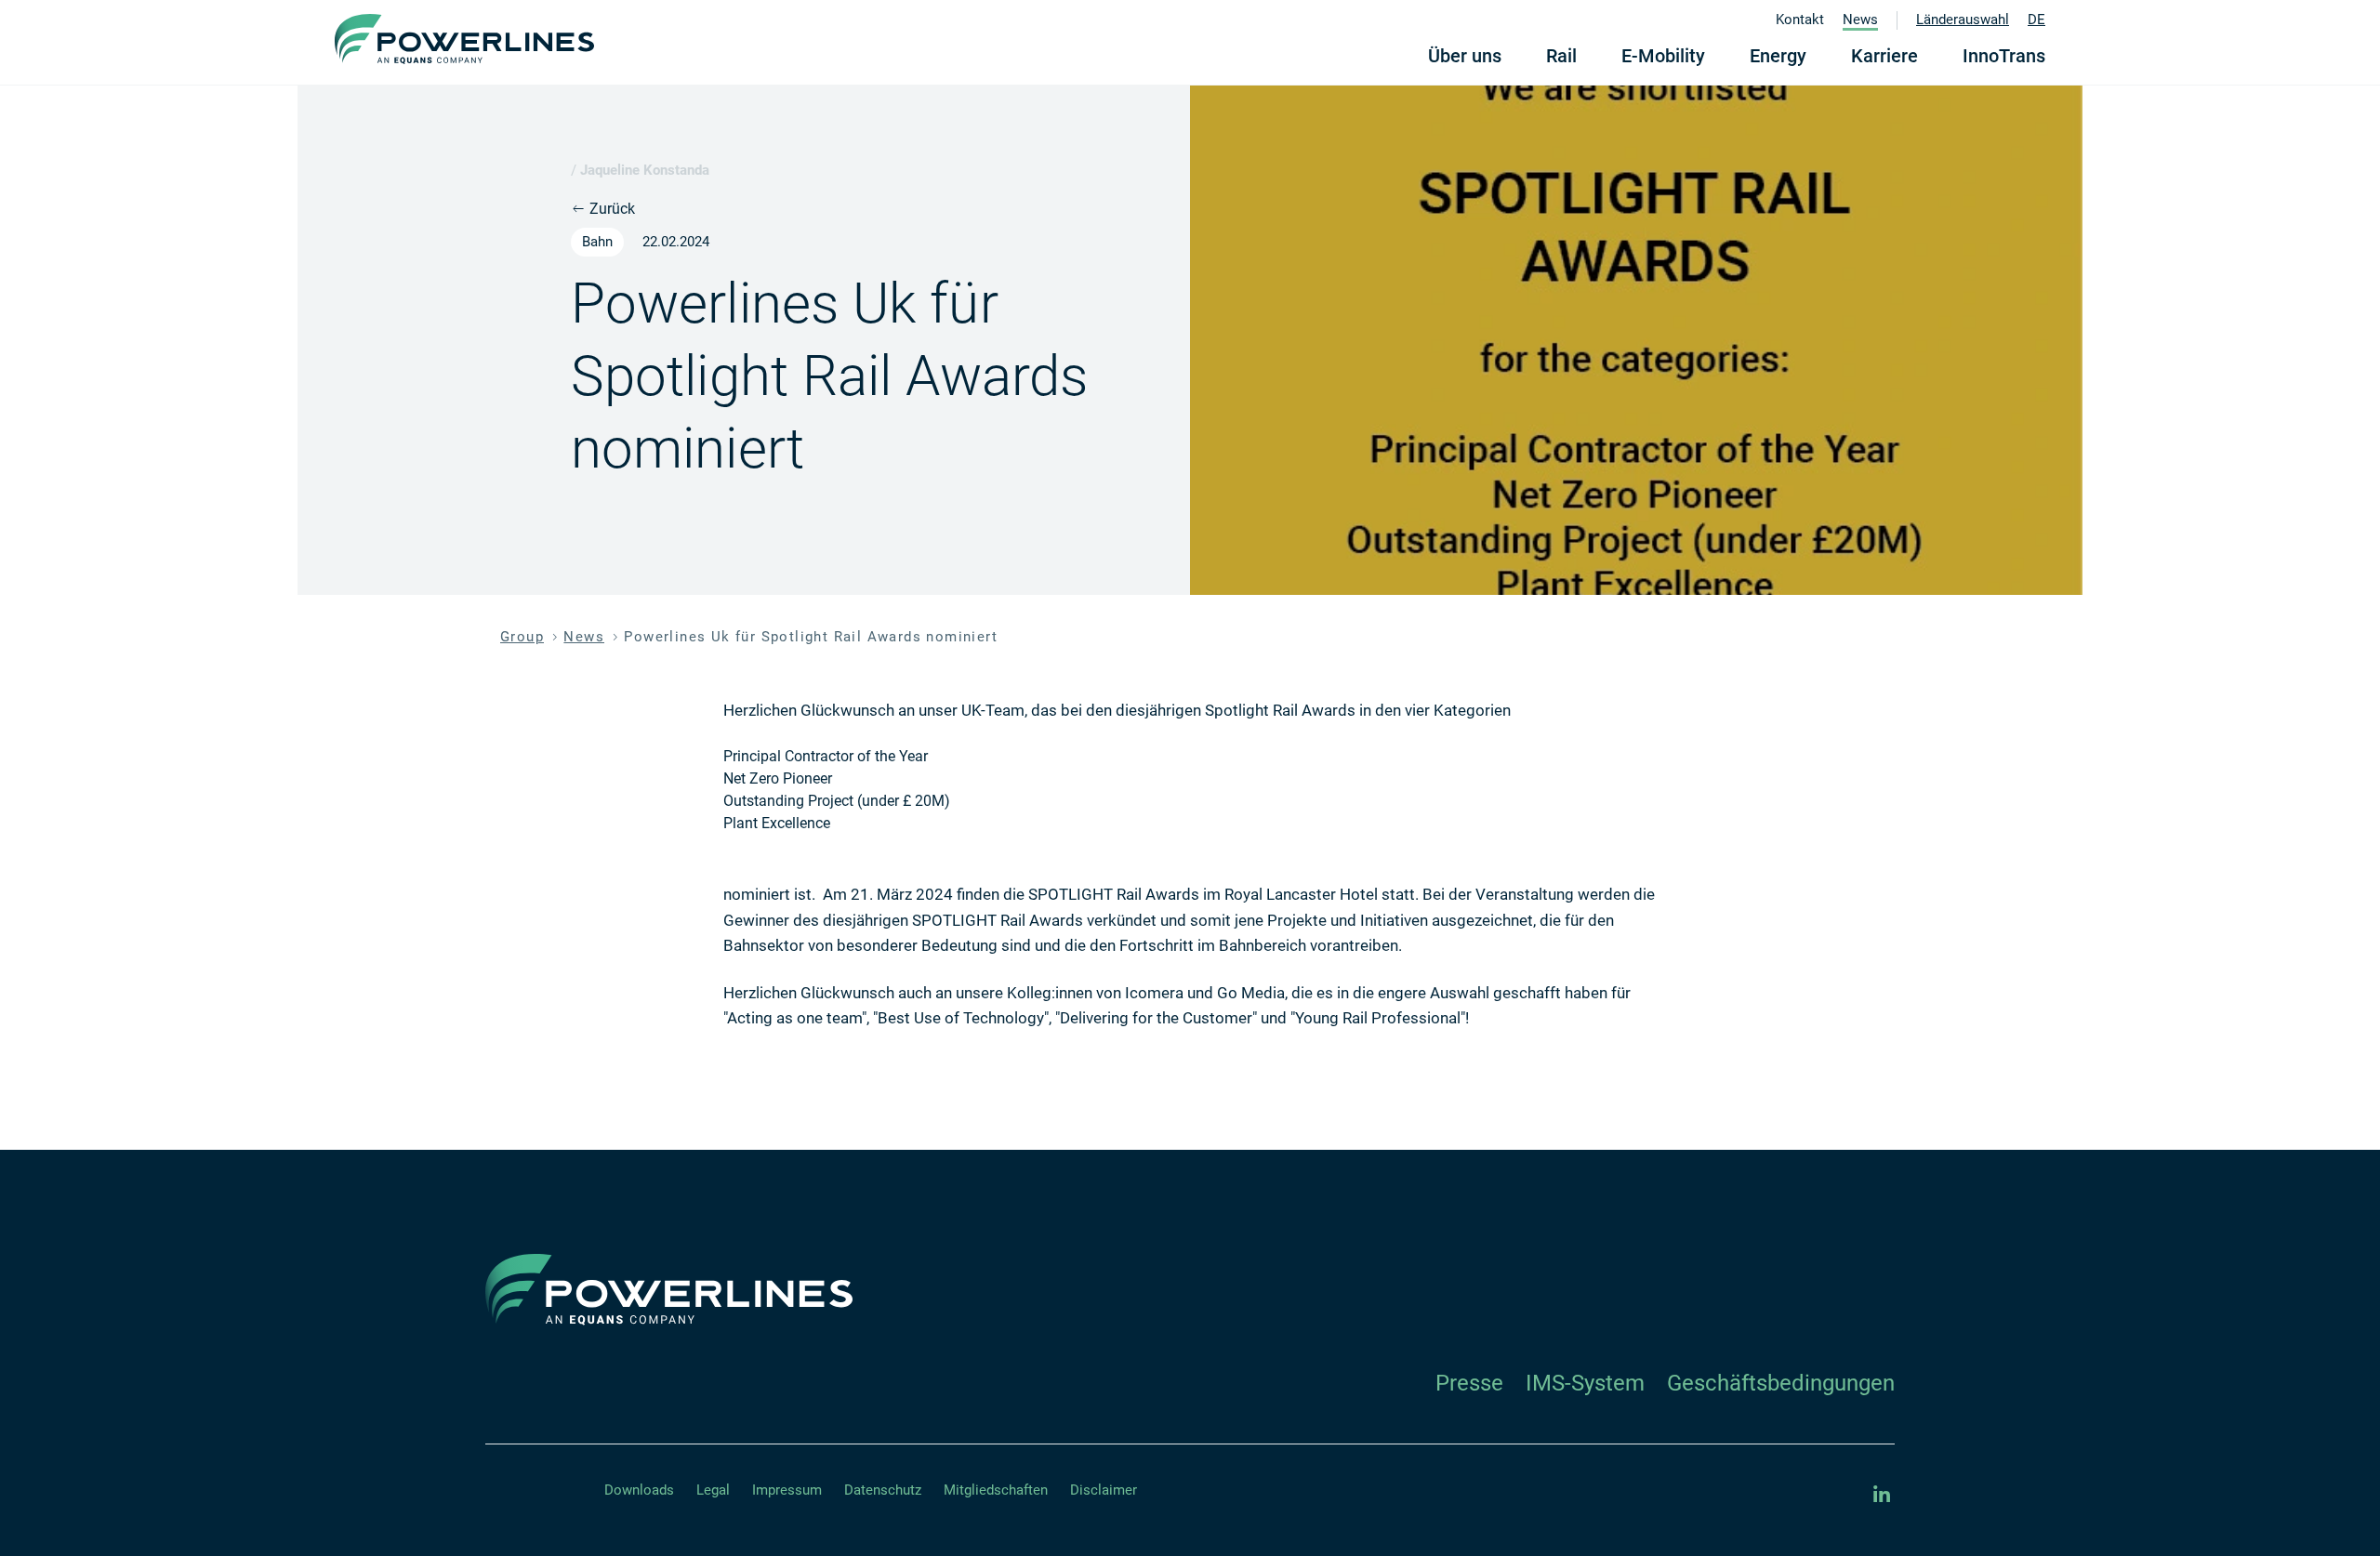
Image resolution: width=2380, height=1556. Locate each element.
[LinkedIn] (1882, 1495)
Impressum (787, 1490)
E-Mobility (1663, 56)
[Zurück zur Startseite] (464, 39)
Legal (713, 1490)
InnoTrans (2004, 56)
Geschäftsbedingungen (1781, 1383)
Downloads (639, 1490)
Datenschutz (883, 1490)
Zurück (610, 209)
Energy (1778, 56)
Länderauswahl (1963, 20)
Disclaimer (1104, 1490)
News (1860, 20)
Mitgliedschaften (996, 1490)
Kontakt (1800, 20)
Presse (1469, 1383)
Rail (1561, 56)
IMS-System (1585, 1383)
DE (2036, 20)
